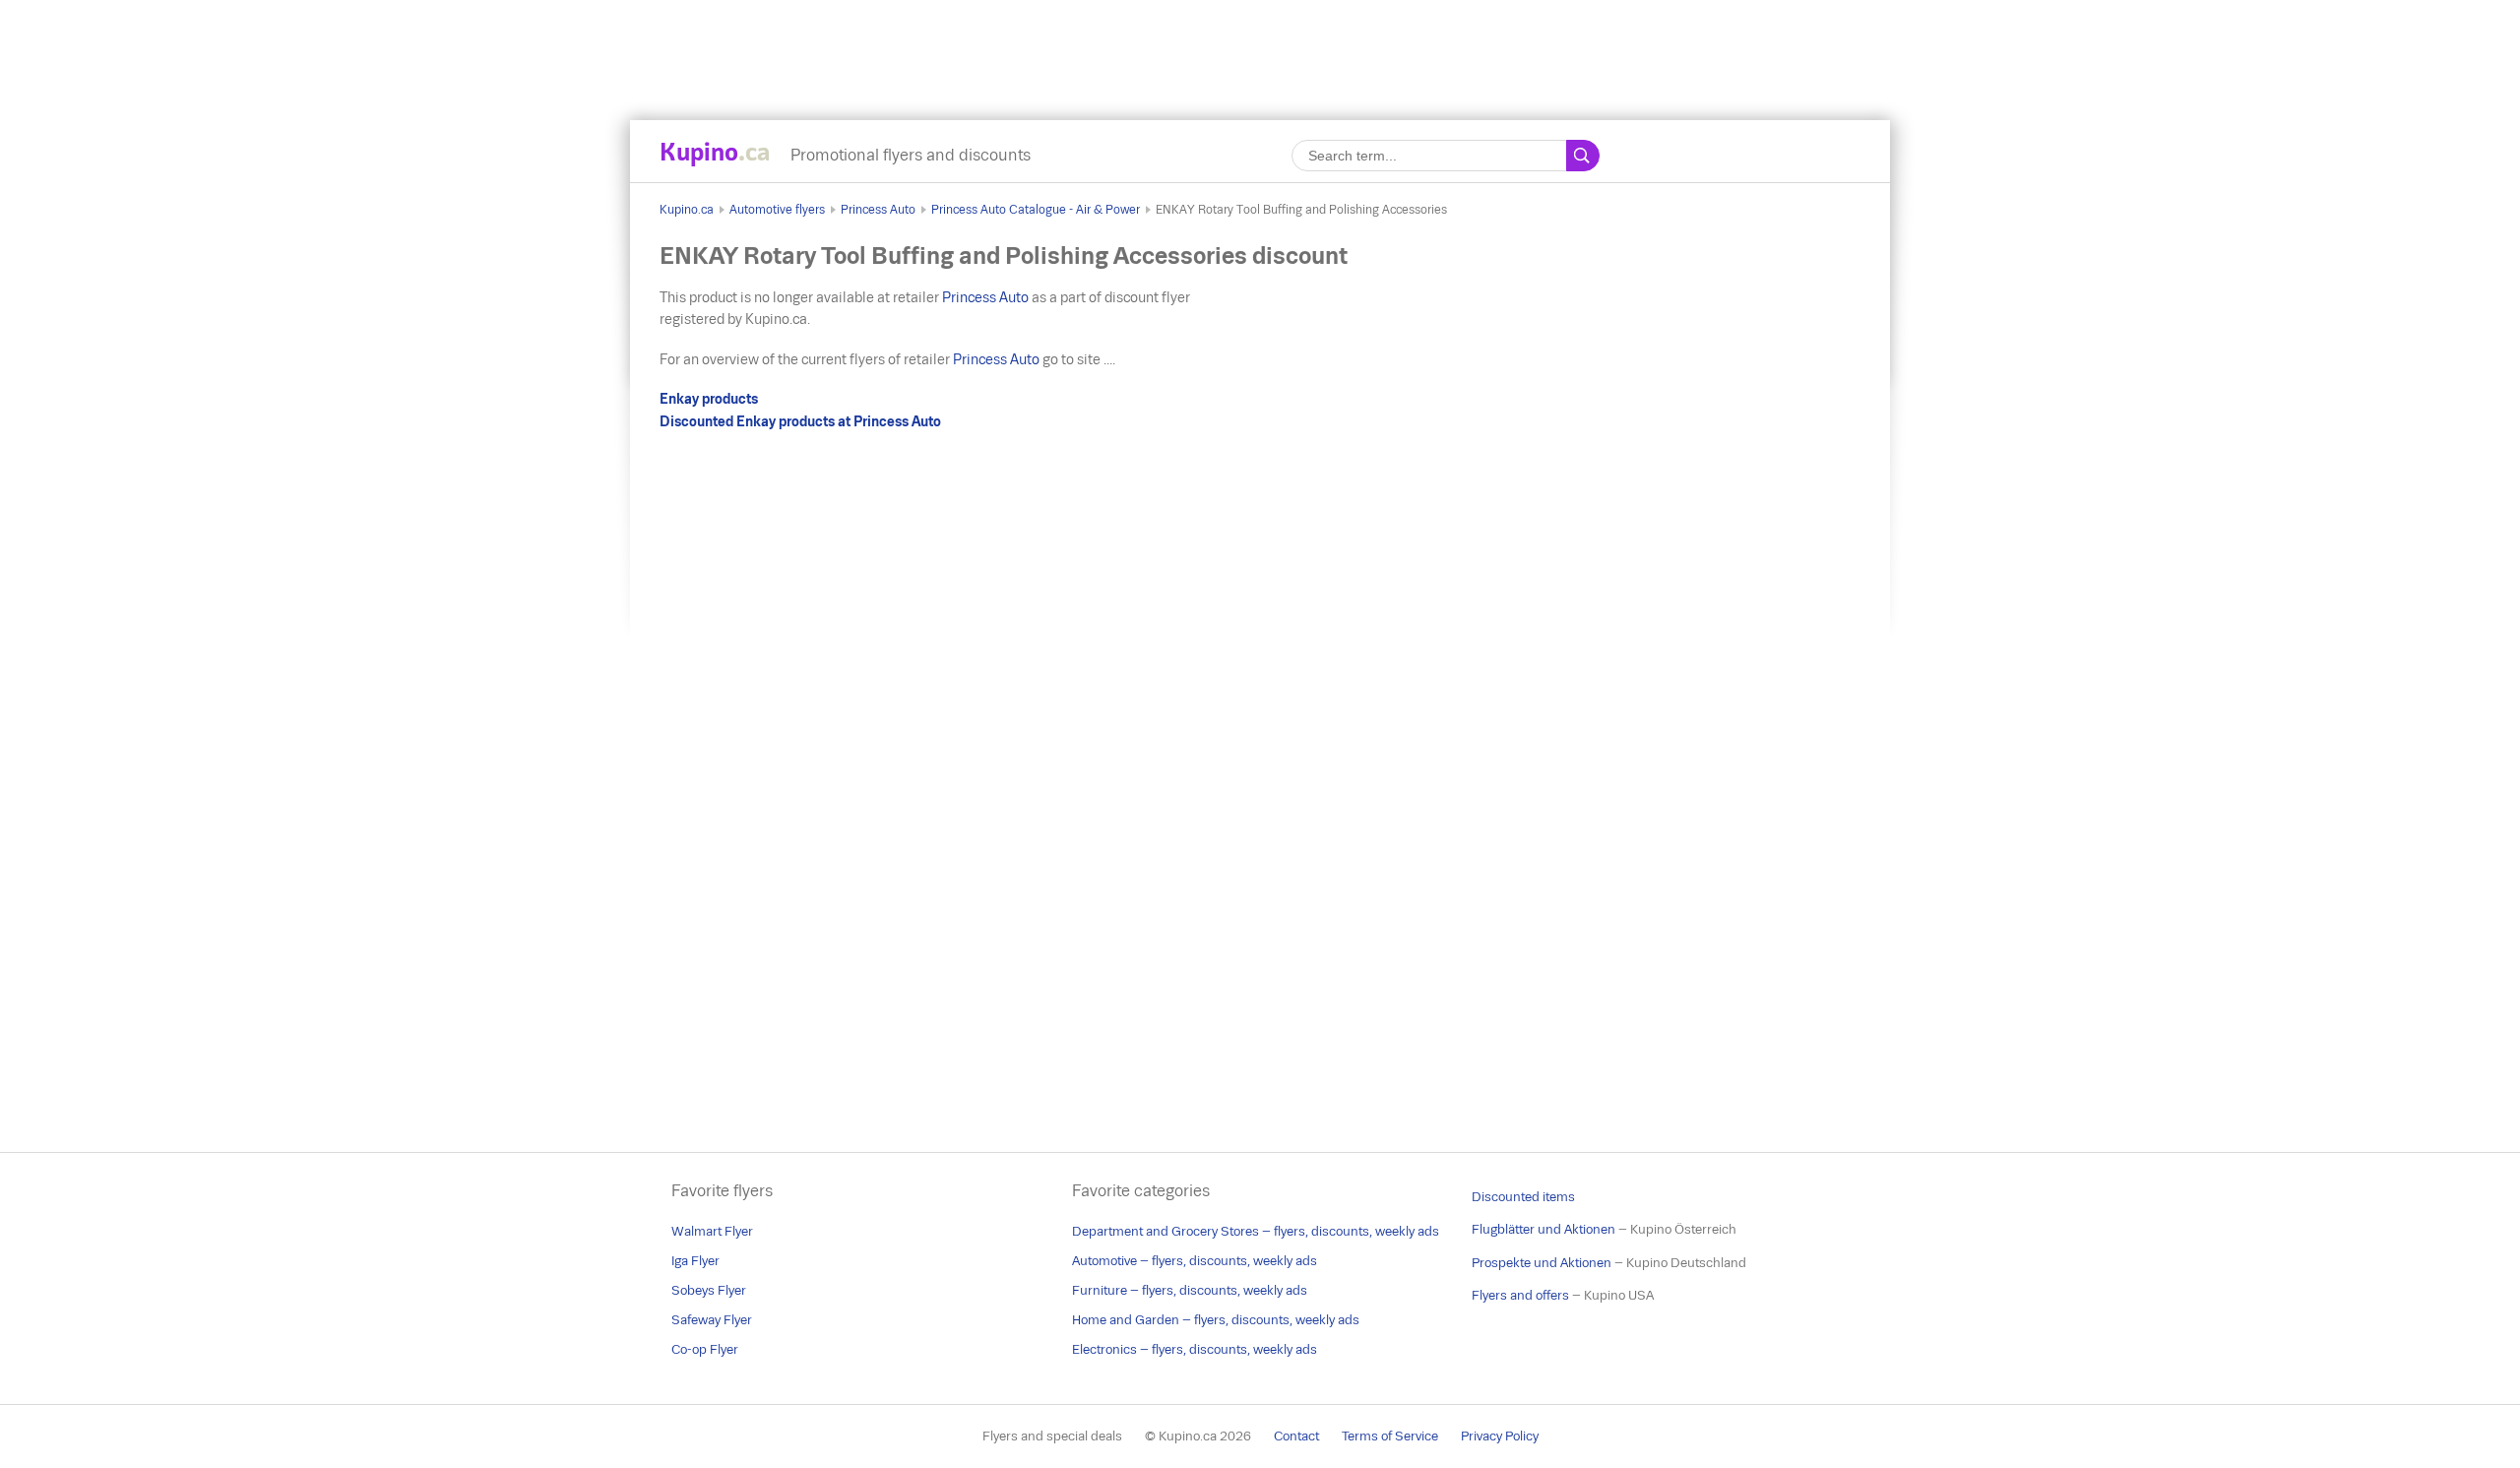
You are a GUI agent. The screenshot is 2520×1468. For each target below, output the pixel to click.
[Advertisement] (1260, 44)
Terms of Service (1390, 1436)
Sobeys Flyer (709, 1290)
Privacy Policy (1500, 1436)
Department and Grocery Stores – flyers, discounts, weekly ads (1256, 1231)
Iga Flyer (695, 1261)
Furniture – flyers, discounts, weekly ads (1190, 1290)
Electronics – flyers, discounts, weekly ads (1195, 1349)
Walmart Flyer (712, 1231)
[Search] (1583, 156)
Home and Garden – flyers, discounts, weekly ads (1216, 1320)
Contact (1296, 1436)
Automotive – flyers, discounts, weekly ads (1195, 1261)
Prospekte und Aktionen (1542, 1263)
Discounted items (1523, 1197)
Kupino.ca (687, 210)
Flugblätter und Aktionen (1543, 1229)
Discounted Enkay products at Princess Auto (800, 421)
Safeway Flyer (712, 1320)
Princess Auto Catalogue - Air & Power (1036, 210)
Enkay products (709, 399)
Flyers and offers (1520, 1295)
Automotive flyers (777, 210)
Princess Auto (878, 210)
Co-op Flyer (705, 1349)
